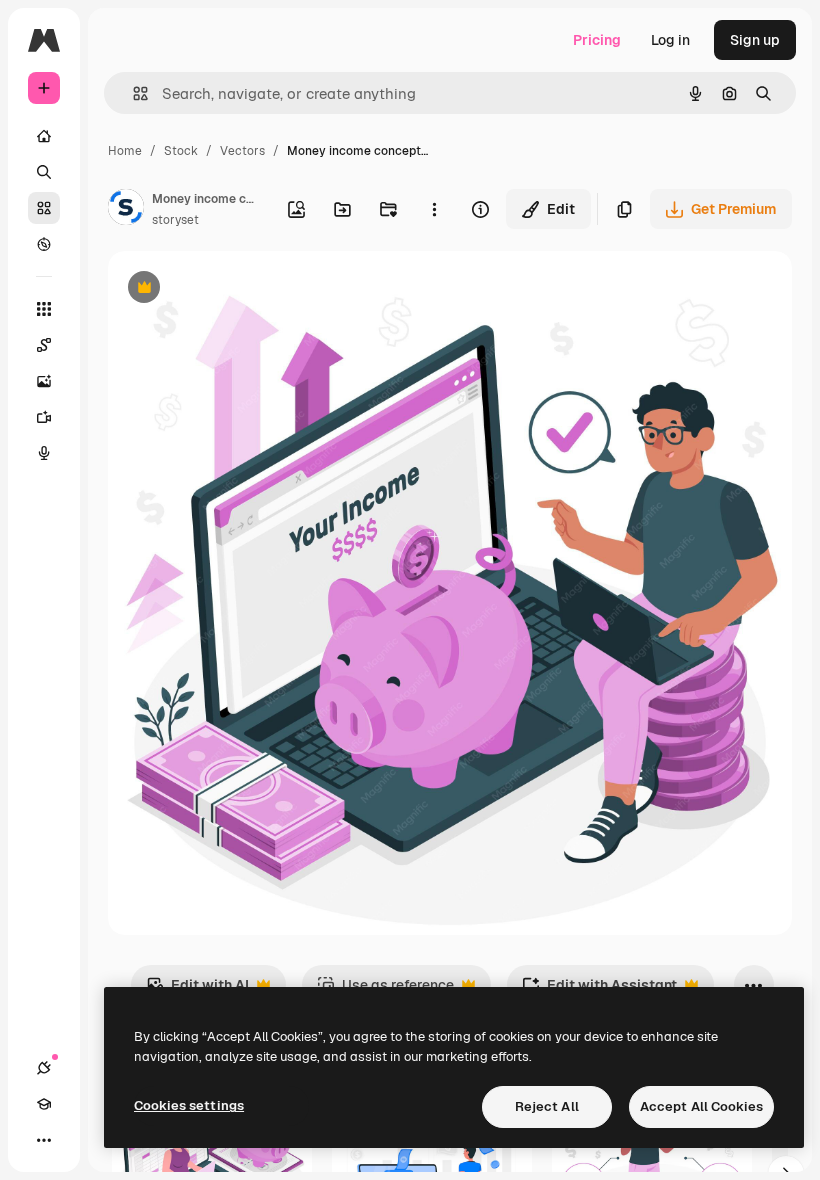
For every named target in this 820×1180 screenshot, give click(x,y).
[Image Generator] (44, 381)
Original (236, 289)
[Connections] (44, 1068)
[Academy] (44, 1104)
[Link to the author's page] (126, 210)
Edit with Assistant (599, 990)
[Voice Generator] (44, 453)
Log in (670, 40)
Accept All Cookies (701, 1106)
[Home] (44, 136)
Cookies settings (189, 1105)
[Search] (44, 172)
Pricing (597, 40)
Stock (181, 151)
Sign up (755, 40)
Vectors (242, 151)
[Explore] (44, 244)
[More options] (434, 209)
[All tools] (44, 309)
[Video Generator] (44, 417)
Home (125, 151)
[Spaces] (44, 345)
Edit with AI (197, 990)
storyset (175, 220)
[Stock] (44, 208)
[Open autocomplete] (132, 93)
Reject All (547, 1106)
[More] (44, 1140)
